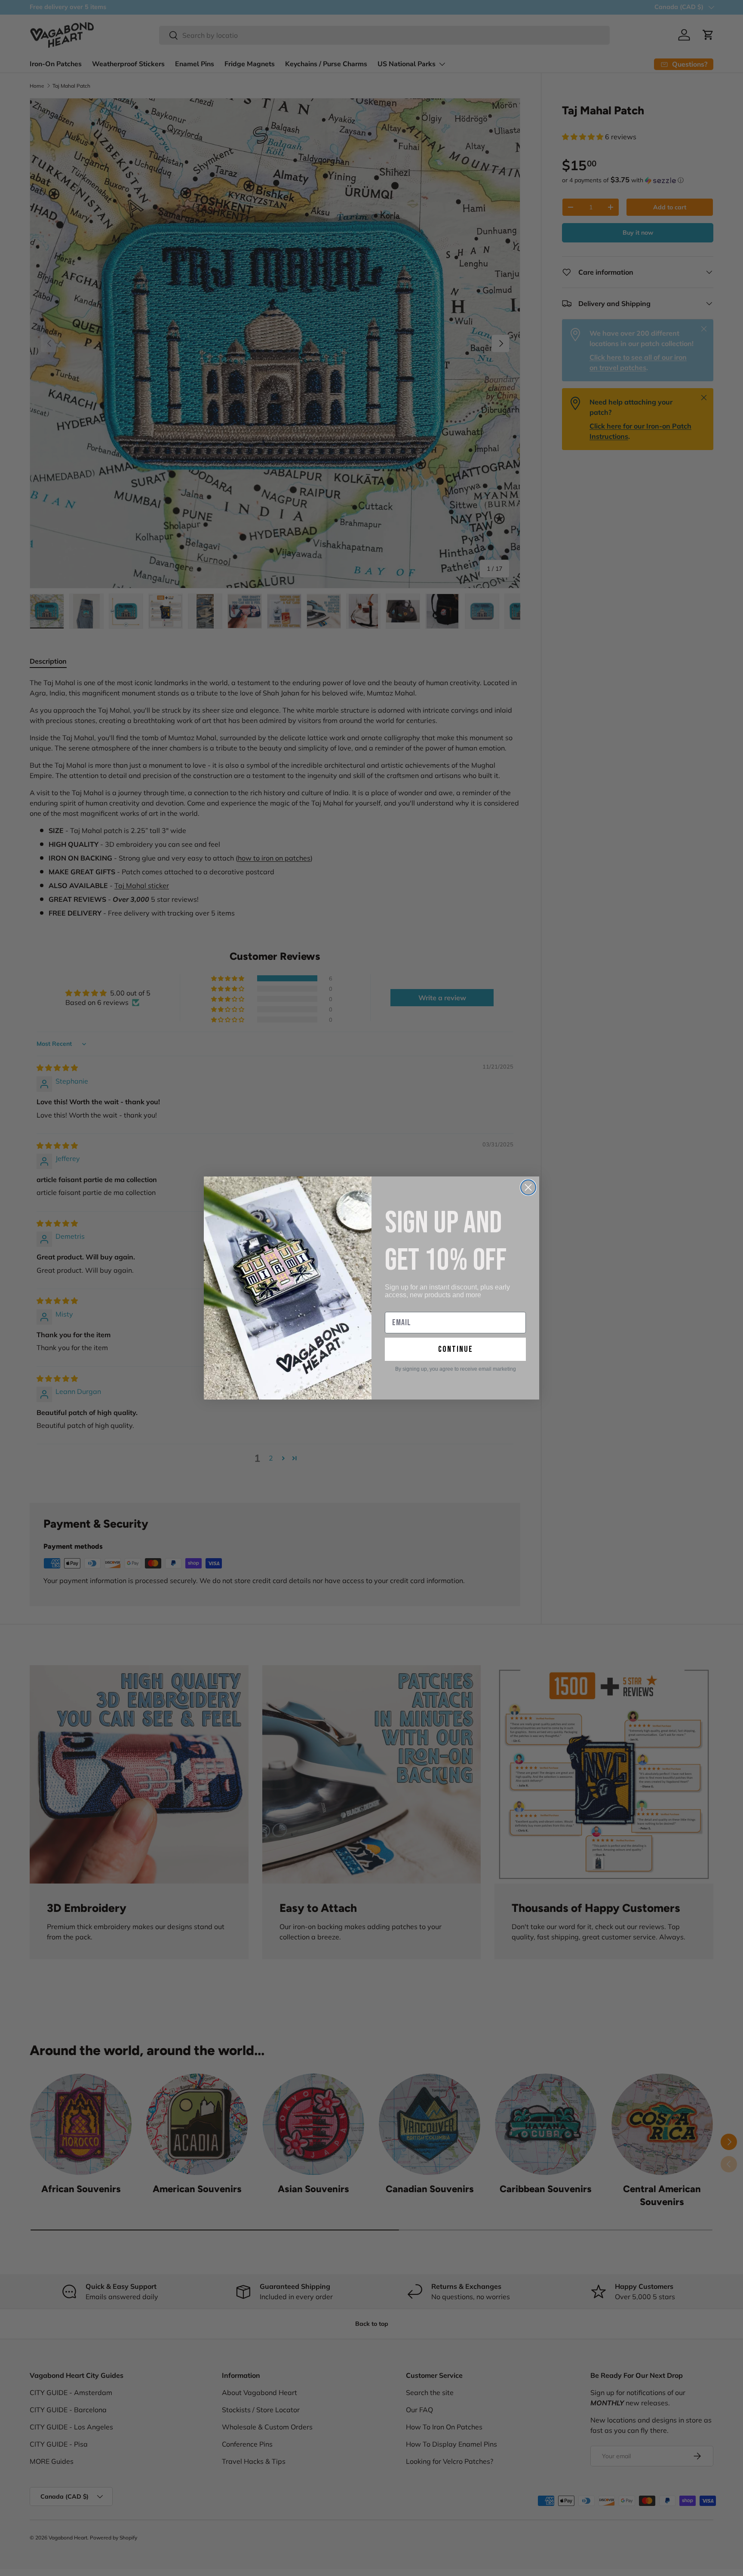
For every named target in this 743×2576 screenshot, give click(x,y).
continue (456, 1349)
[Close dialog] (528, 1187)
